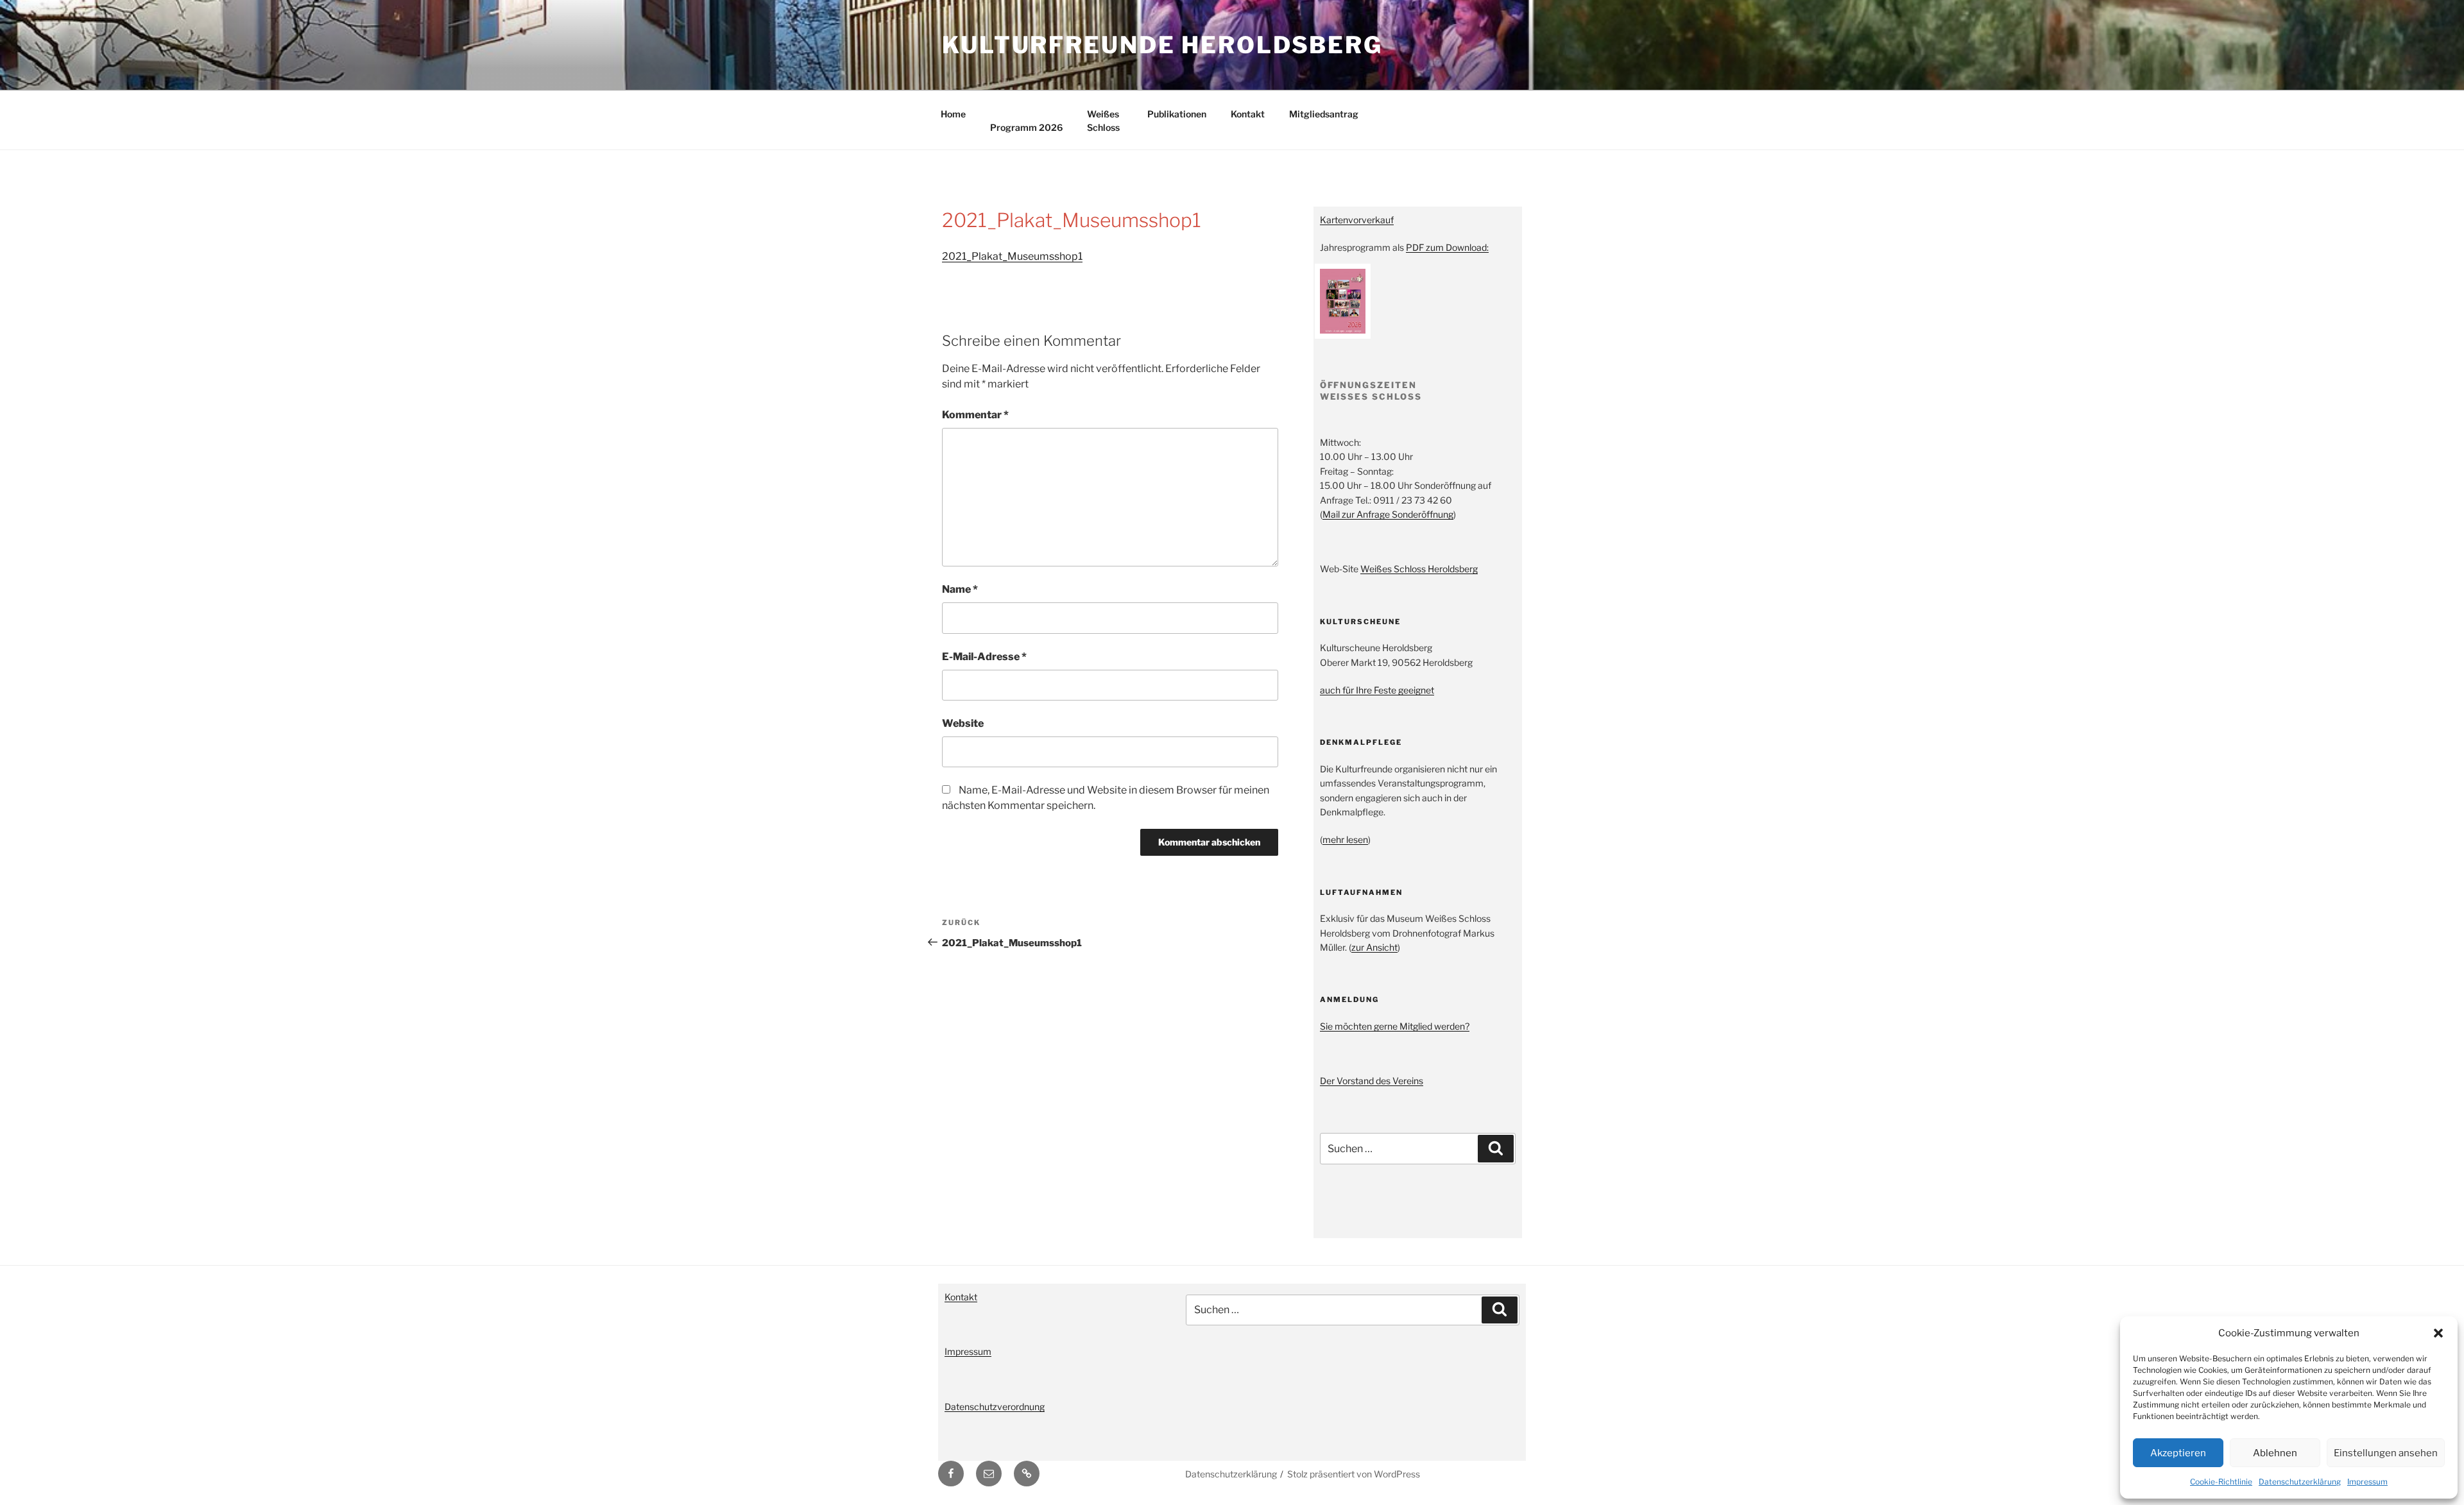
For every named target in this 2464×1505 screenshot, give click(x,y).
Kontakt (1248, 114)
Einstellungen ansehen (2386, 1453)
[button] (2438, 1333)
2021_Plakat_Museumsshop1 (1012, 256)
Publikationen (1177, 114)
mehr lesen (1345, 839)
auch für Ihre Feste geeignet (1377, 690)
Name (960, 589)
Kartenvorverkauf (1357, 220)
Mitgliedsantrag (1324, 114)
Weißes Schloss (1103, 121)
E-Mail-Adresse (984, 657)
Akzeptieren (2178, 1453)
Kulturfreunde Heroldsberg (1162, 45)
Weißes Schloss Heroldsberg (1419, 569)
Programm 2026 (1026, 127)
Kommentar (975, 415)
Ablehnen (2275, 1453)
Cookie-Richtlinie (2221, 1482)
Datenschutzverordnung (995, 1407)
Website (963, 723)
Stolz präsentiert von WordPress (1354, 1474)
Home (953, 114)
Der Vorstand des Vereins (1372, 1081)
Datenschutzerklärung (2300, 1482)
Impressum (2367, 1482)
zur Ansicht (1374, 947)
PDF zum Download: (1447, 247)
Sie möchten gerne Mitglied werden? (1395, 1026)
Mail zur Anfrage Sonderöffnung (1388, 514)
